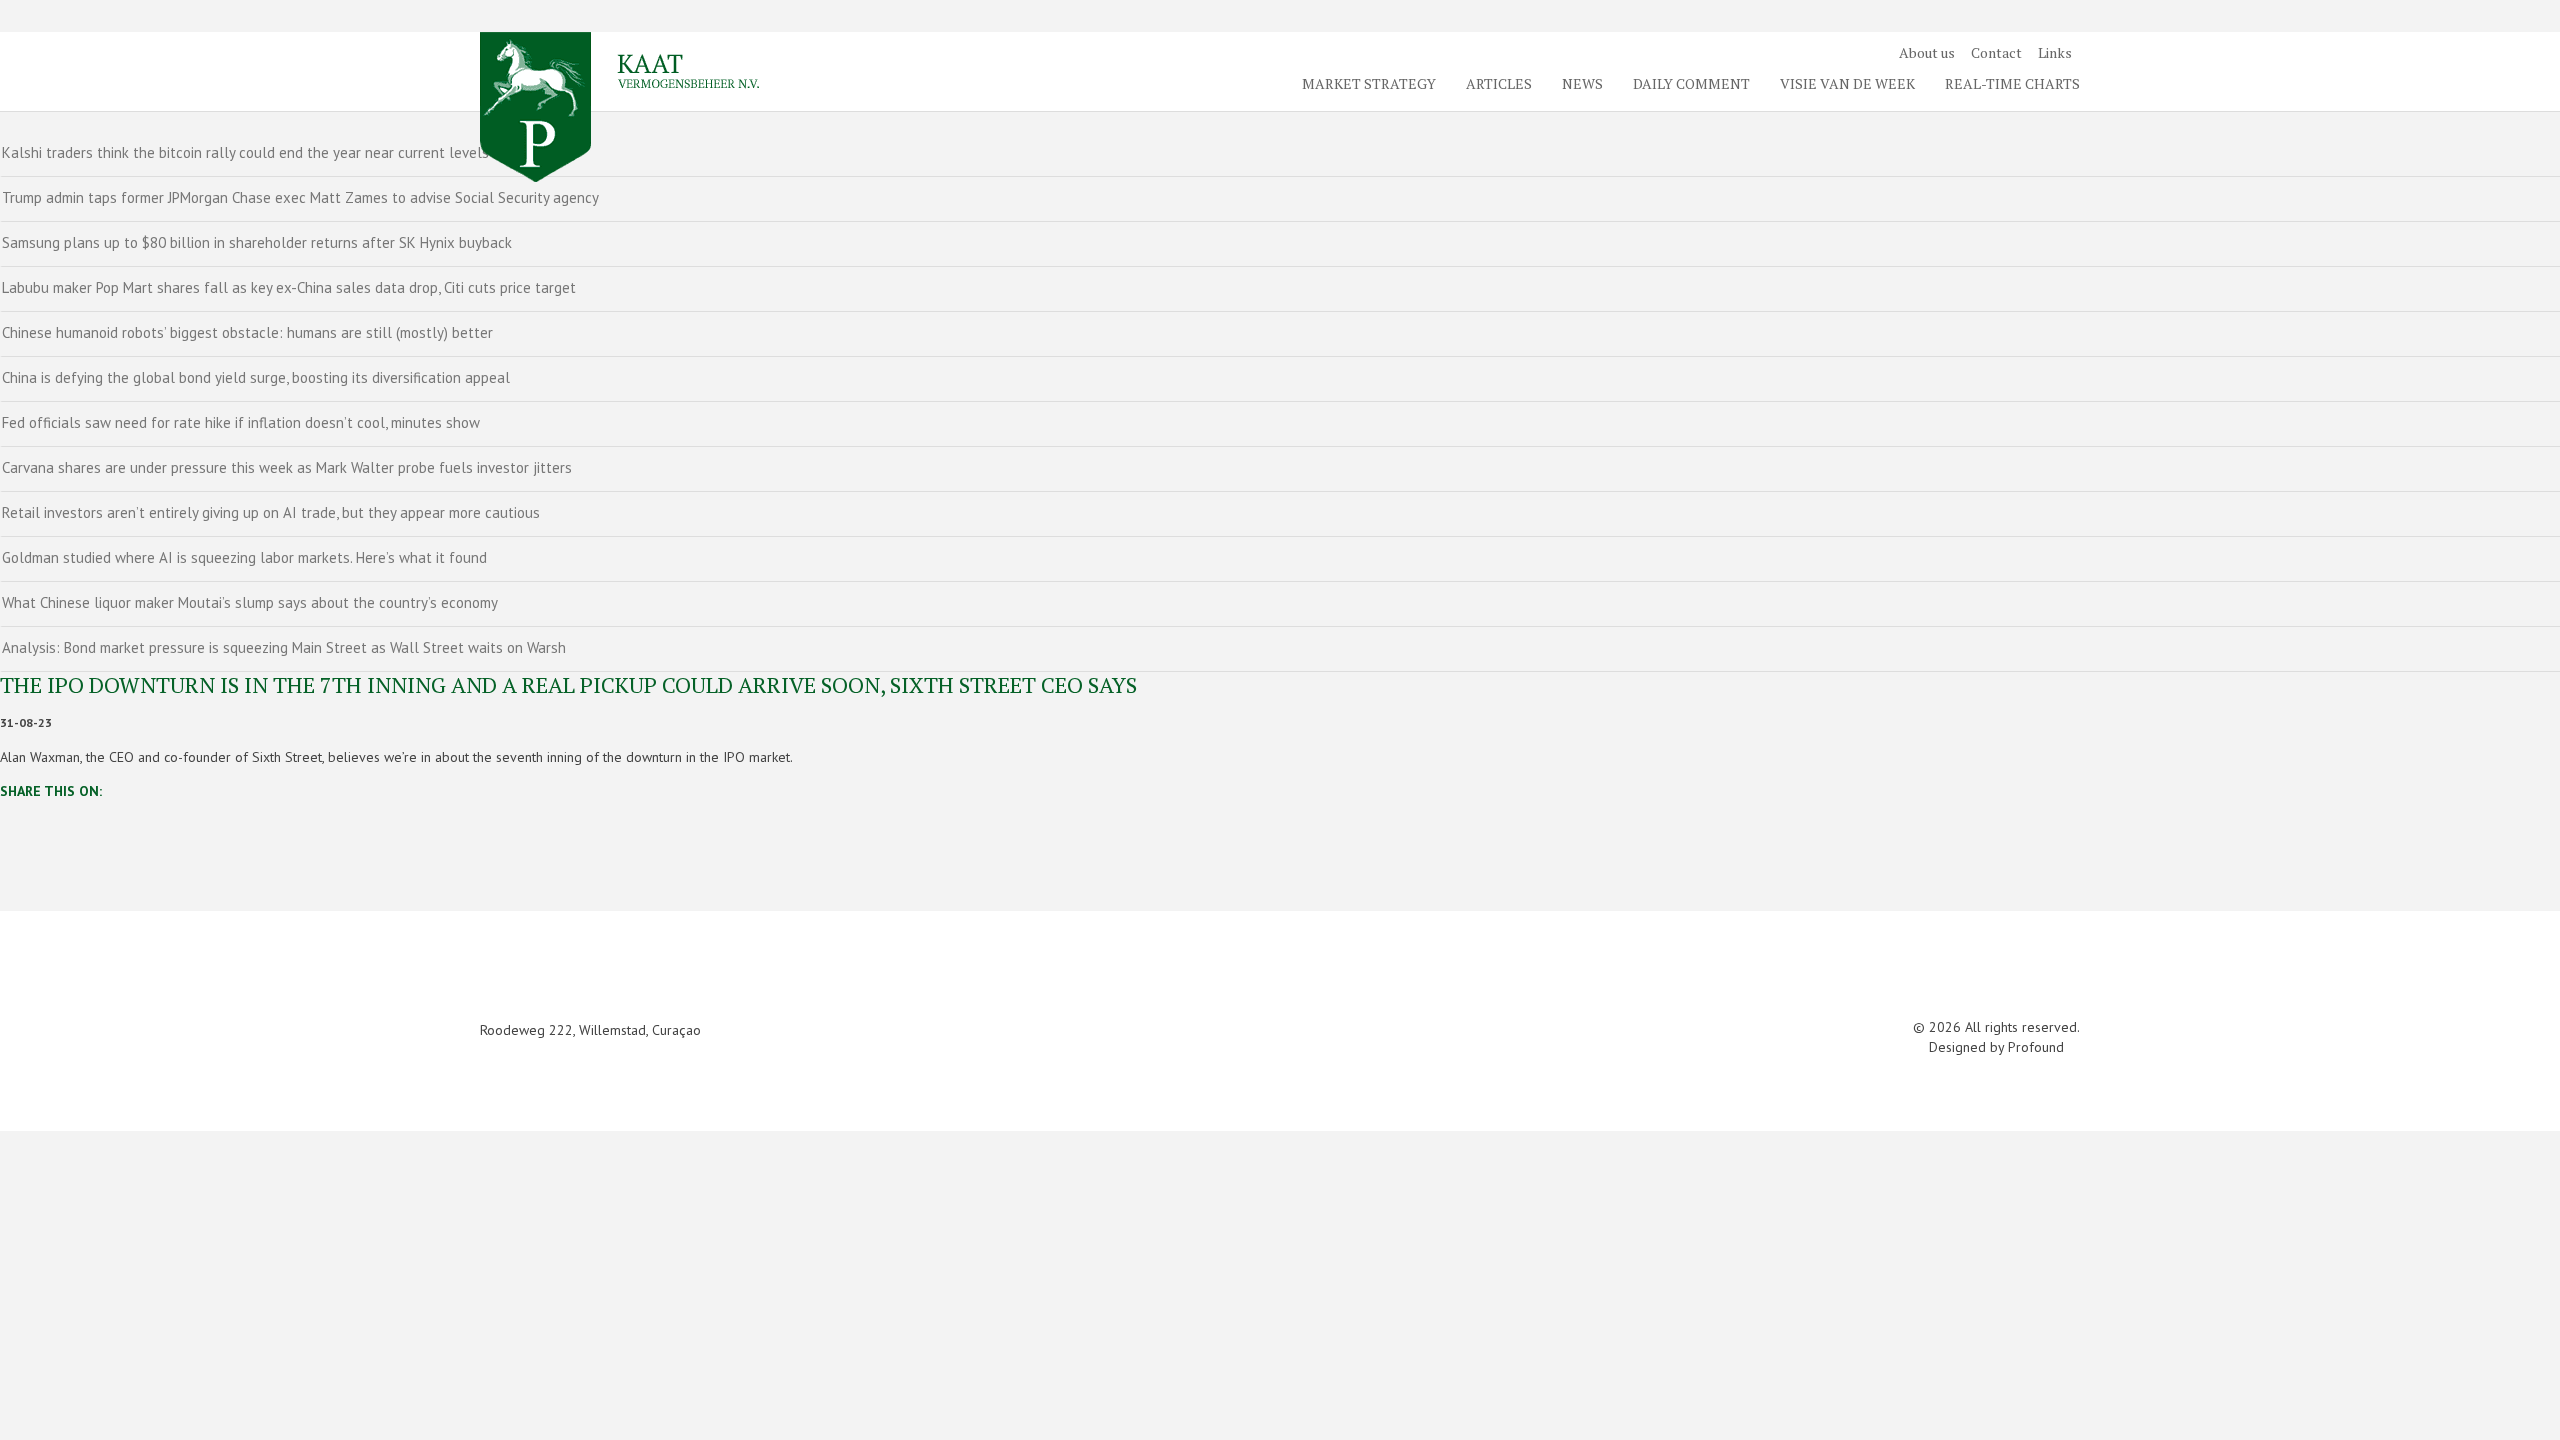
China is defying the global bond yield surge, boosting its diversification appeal (256, 377)
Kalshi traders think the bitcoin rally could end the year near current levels (245, 152)
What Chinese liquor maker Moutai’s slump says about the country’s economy (250, 602)
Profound (2036, 1047)
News (1582, 83)
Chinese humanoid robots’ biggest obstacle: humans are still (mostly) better (247, 332)
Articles (1499, 83)
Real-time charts (2012, 83)
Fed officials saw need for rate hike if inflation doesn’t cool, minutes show (241, 422)
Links (2055, 52)
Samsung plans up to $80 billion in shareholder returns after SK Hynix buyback (257, 242)
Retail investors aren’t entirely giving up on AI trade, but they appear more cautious (271, 512)
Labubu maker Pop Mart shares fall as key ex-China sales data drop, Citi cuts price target (289, 287)
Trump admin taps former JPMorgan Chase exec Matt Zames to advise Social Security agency (300, 197)
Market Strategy (1369, 83)
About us (1927, 52)
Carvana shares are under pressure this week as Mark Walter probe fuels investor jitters (287, 467)
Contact (1996, 52)
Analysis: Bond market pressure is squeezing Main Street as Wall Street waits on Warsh (284, 647)
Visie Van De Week (1847, 83)
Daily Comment (1691, 83)
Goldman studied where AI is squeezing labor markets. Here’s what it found (244, 557)
